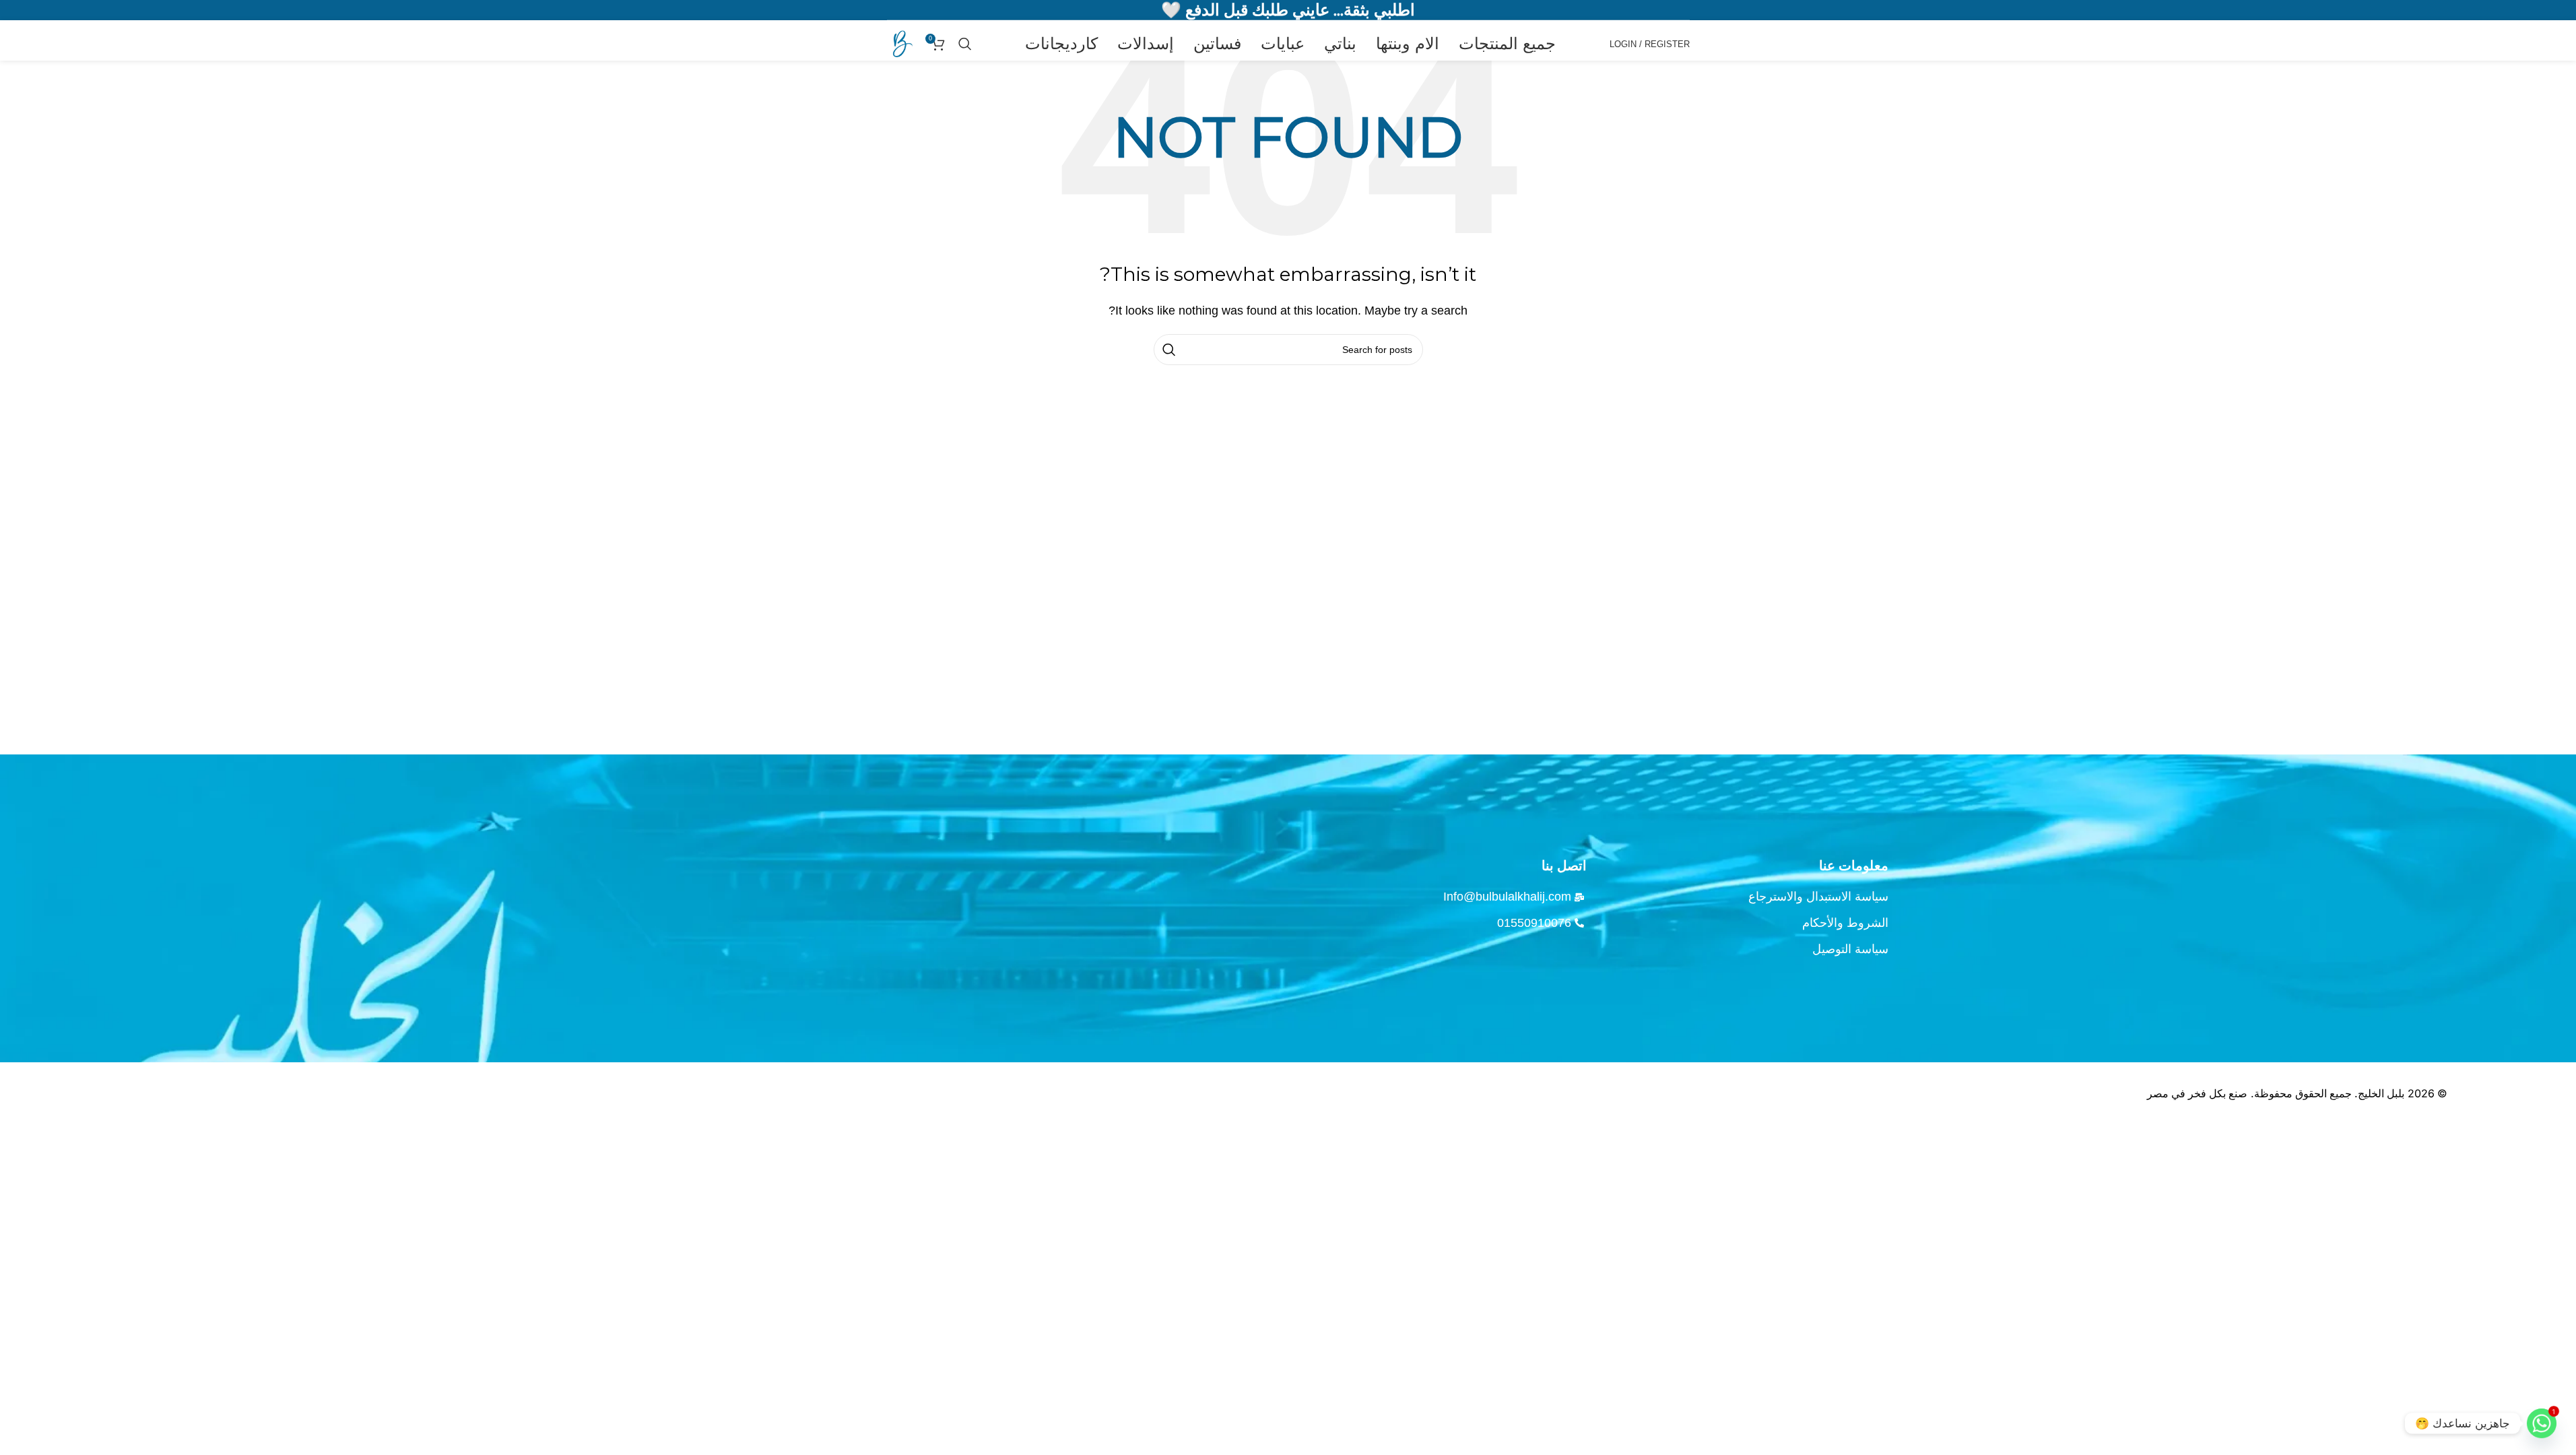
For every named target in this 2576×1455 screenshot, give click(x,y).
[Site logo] (900, 43)
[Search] (965, 44)
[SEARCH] (1169, 350)
